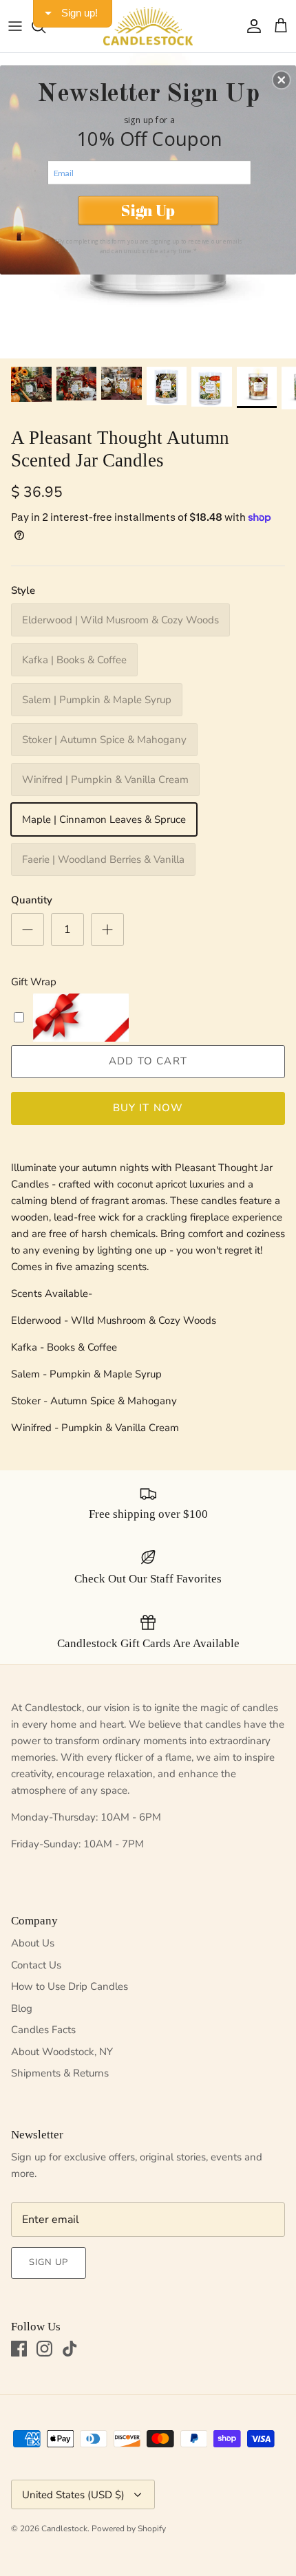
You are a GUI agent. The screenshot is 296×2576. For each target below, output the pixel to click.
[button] (282, 80)
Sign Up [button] (148, 210)
